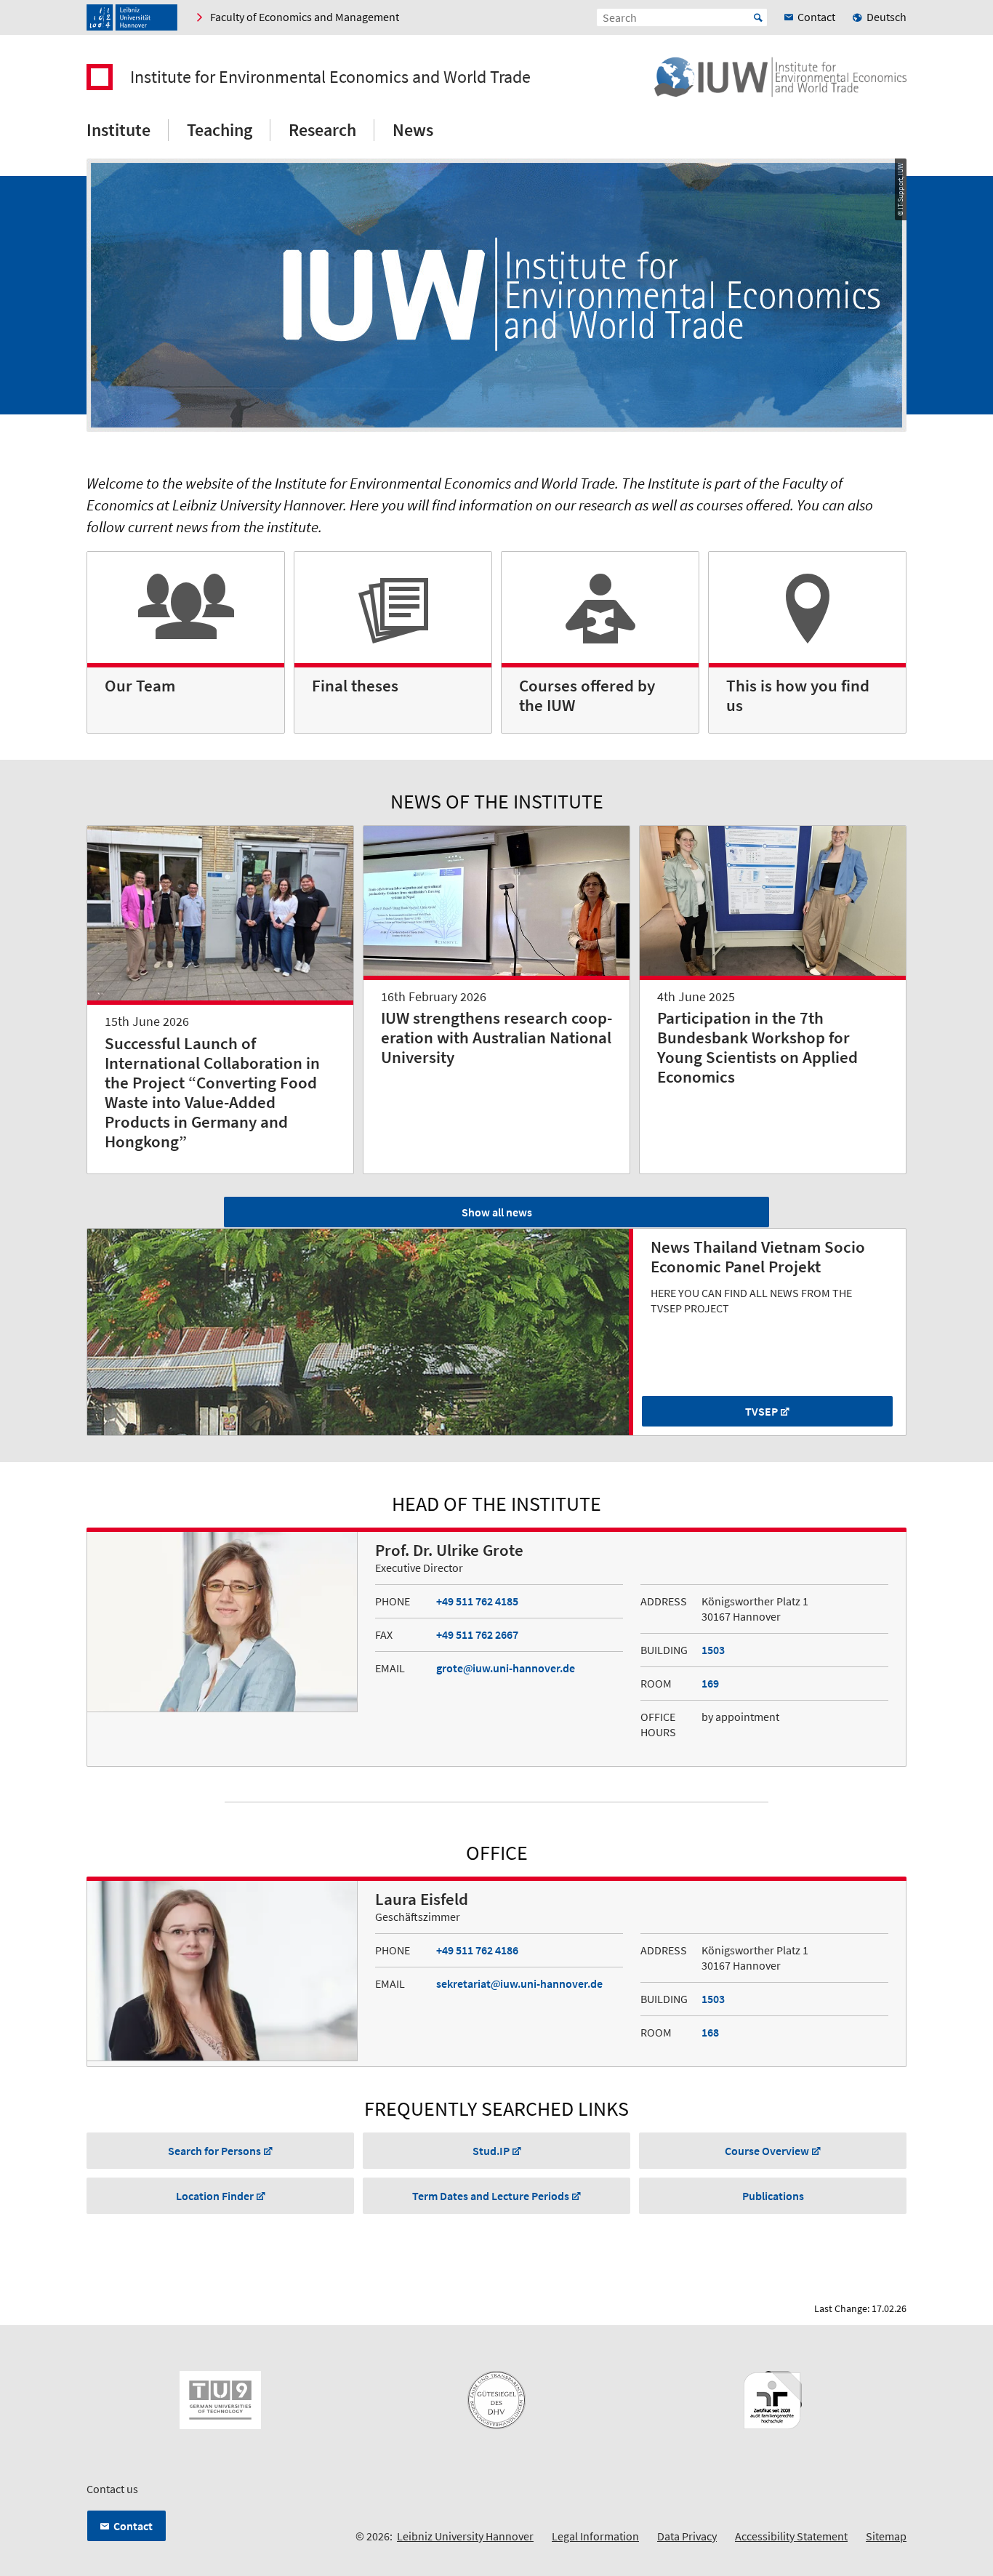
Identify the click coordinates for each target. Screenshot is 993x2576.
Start (758, 17)
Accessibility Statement (791, 2536)
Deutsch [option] (887, 17)
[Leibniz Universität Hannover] (132, 17)
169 (710, 1683)
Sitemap (886, 2536)
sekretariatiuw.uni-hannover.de (519, 1983)
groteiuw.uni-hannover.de (506, 1668)
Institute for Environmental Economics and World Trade (330, 77)
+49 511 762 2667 (477, 1634)
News (413, 130)
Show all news (497, 1212)
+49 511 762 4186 (477, 1950)
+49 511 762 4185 (477, 1601)
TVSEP (761, 1411)
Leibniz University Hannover (465, 2536)
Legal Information (595, 2536)
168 (710, 2032)
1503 (713, 1650)
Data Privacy (687, 2536)
